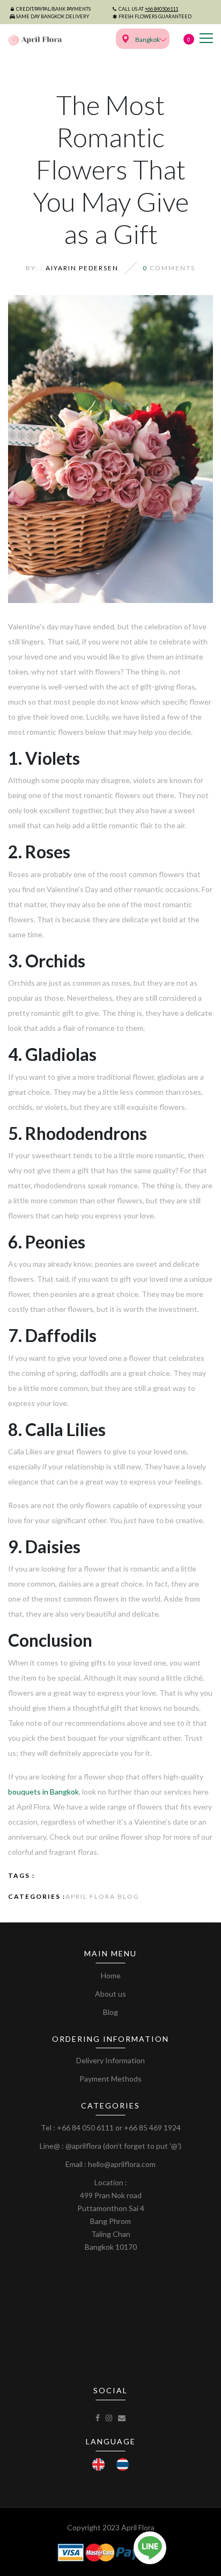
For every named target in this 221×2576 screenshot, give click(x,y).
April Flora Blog (102, 1896)
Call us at (148, 9)
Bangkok (148, 40)
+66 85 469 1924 (152, 2127)
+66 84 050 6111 (85, 2127)
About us (110, 1994)
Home (111, 1975)
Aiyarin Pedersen (82, 268)
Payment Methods (110, 2079)
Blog (110, 2012)
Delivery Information (110, 2060)
